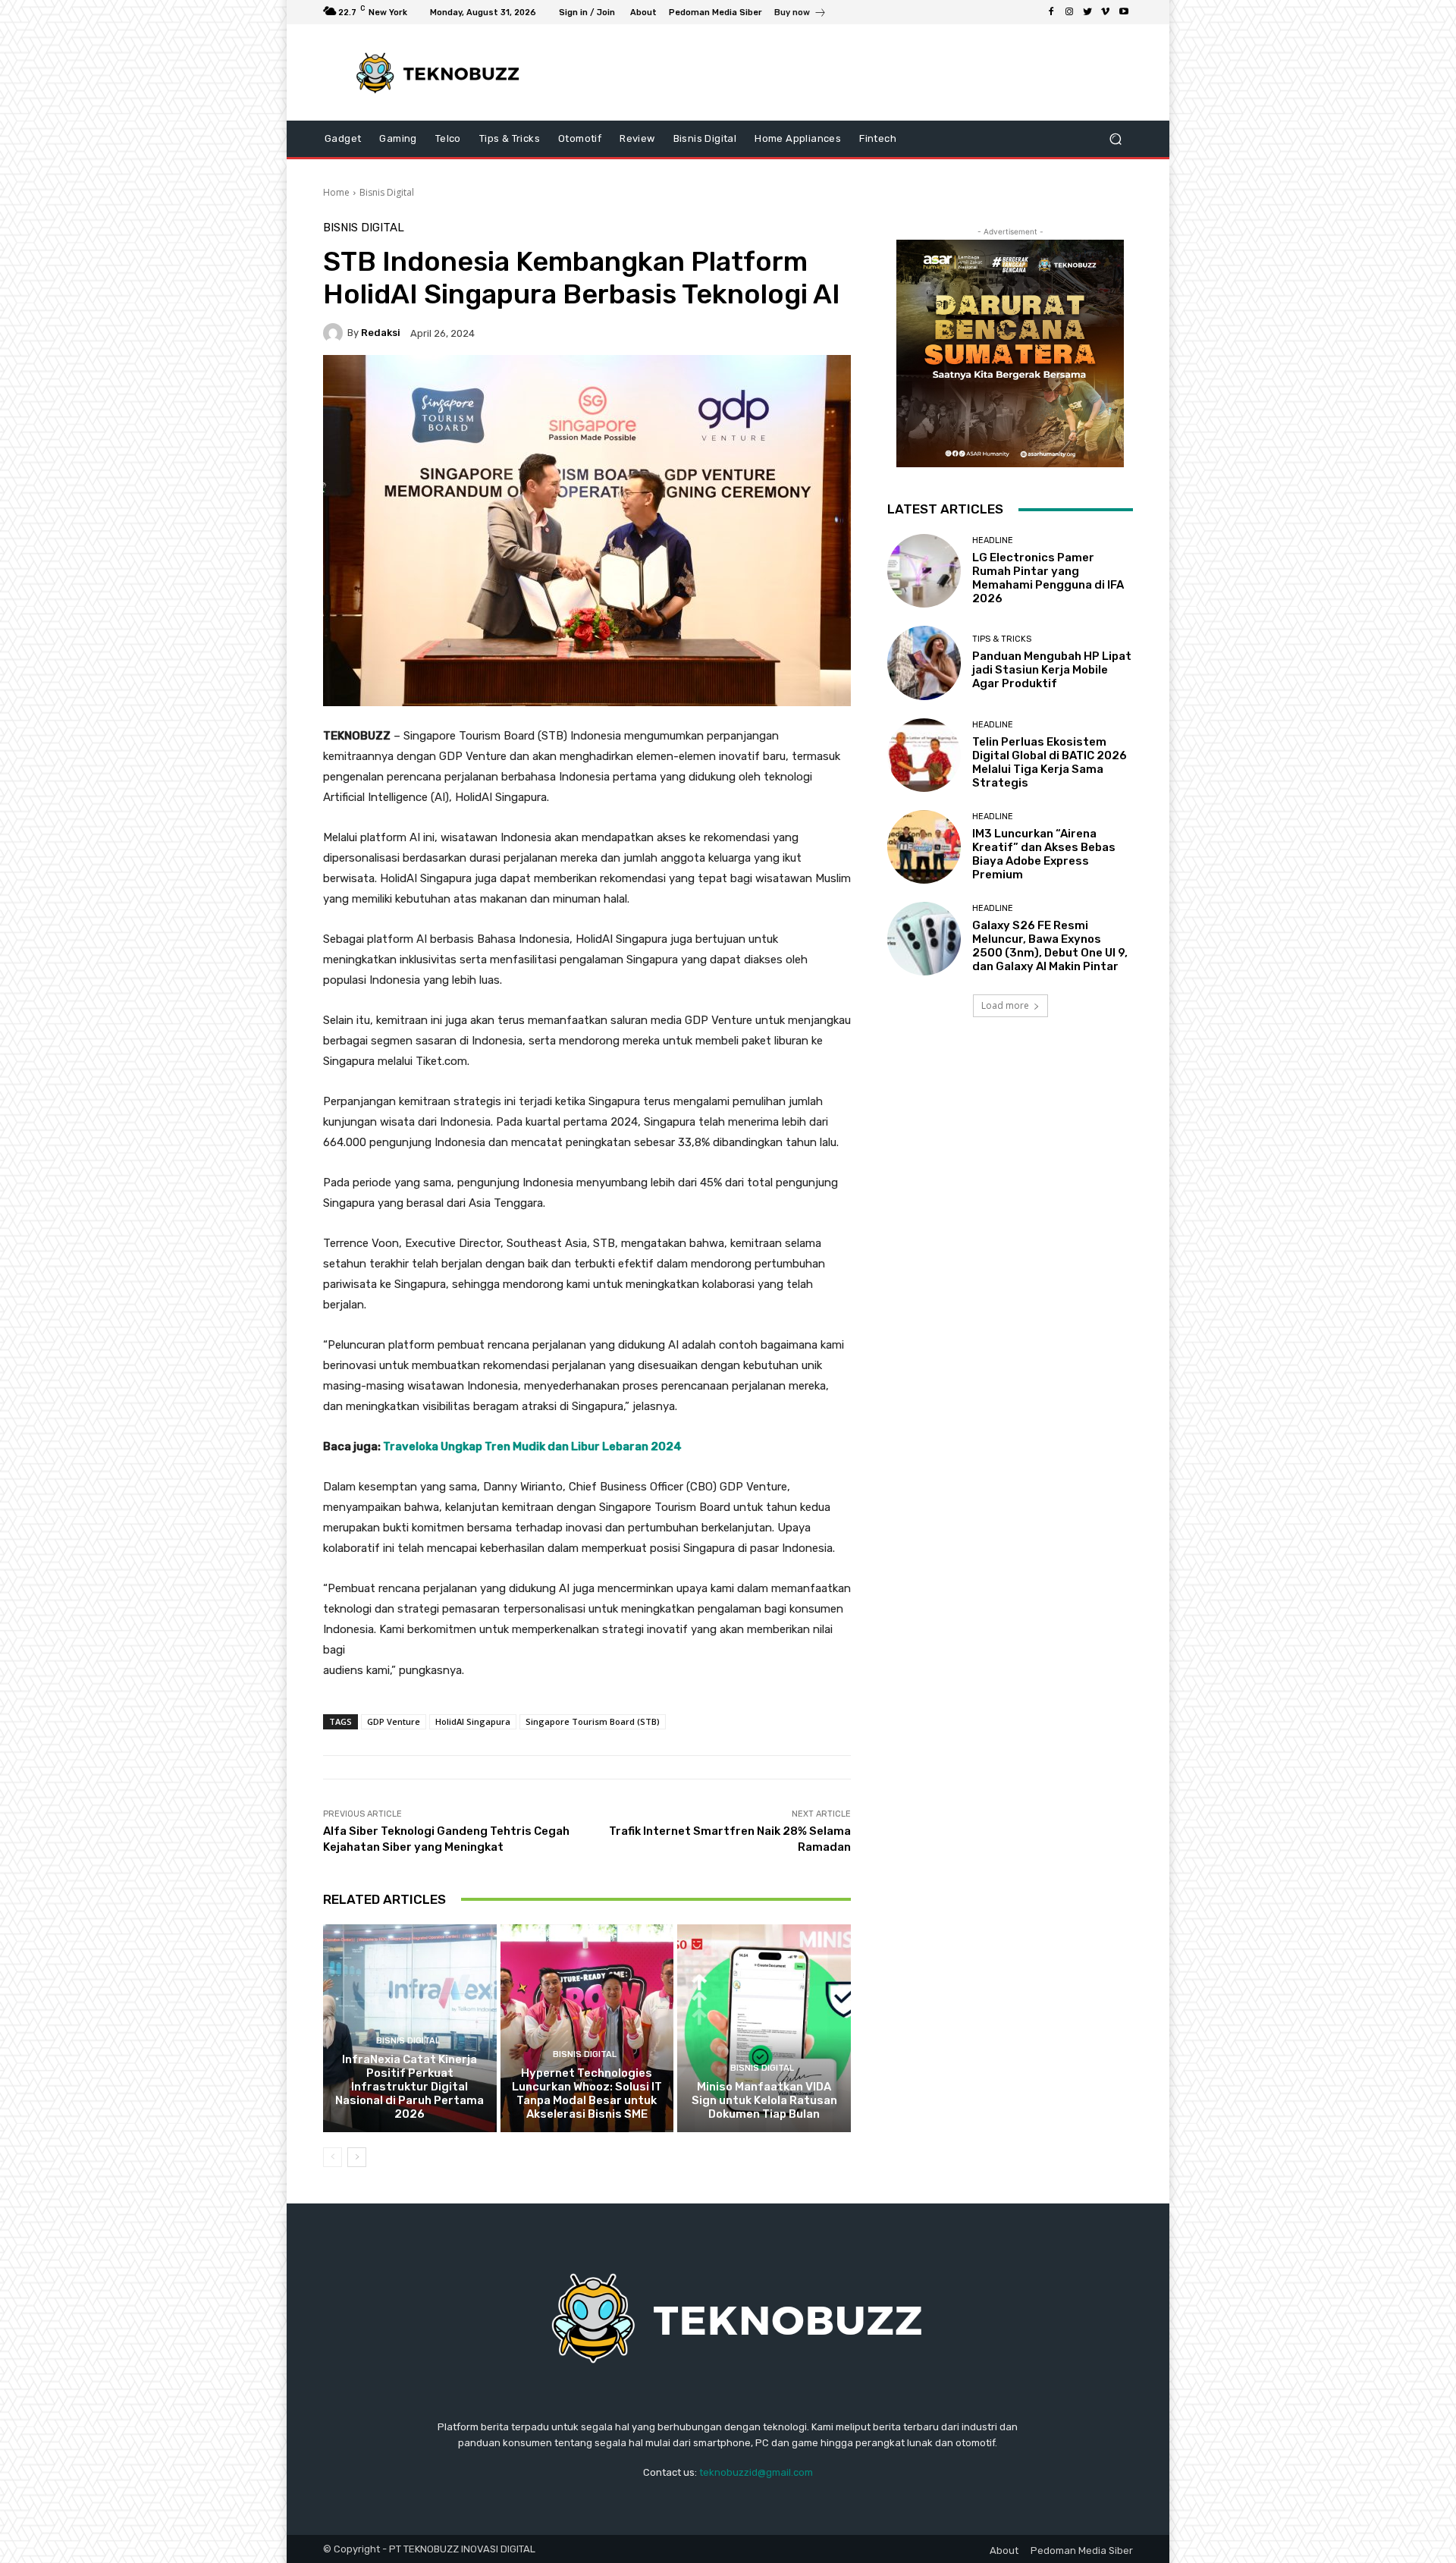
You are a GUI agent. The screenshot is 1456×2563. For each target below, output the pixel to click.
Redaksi (381, 333)
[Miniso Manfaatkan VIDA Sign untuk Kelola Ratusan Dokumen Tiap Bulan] (764, 2028)
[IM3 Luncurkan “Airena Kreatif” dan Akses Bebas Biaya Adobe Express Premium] (924, 847)
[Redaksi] (335, 333)
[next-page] (357, 2157)
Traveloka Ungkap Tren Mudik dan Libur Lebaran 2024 (532, 1446)
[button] (1115, 139)
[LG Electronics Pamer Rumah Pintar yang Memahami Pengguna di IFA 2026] (924, 571)
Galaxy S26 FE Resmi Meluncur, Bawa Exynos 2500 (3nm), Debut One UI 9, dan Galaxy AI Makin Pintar (1050, 946)
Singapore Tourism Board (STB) (593, 1721)
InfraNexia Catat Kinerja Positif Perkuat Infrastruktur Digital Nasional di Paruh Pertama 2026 (409, 2087)
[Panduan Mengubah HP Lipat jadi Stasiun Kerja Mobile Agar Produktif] (924, 663)
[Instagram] (1069, 12)
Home (336, 192)
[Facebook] (1051, 12)
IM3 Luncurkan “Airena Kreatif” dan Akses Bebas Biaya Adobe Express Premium (1044, 854)
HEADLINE (993, 540)
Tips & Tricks (1002, 639)
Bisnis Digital (387, 192)
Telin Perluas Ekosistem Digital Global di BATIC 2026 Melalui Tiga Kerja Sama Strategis (1050, 762)
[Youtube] (1124, 12)
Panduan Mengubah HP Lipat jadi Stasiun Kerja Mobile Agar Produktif (1052, 670)
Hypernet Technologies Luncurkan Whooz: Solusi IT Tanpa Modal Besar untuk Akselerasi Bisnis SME (587, 2093)
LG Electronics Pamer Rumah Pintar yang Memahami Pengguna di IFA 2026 (1048, 578)
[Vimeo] (1106, 12)
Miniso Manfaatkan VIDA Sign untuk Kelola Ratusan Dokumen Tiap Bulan (764, 2100)
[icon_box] (800, 14)
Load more (1005, 1005)
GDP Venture (394, 1721)
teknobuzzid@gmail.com (756, 2472)
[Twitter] (1087, 12)
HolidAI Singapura (473, 1721)
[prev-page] (333, 2157)
